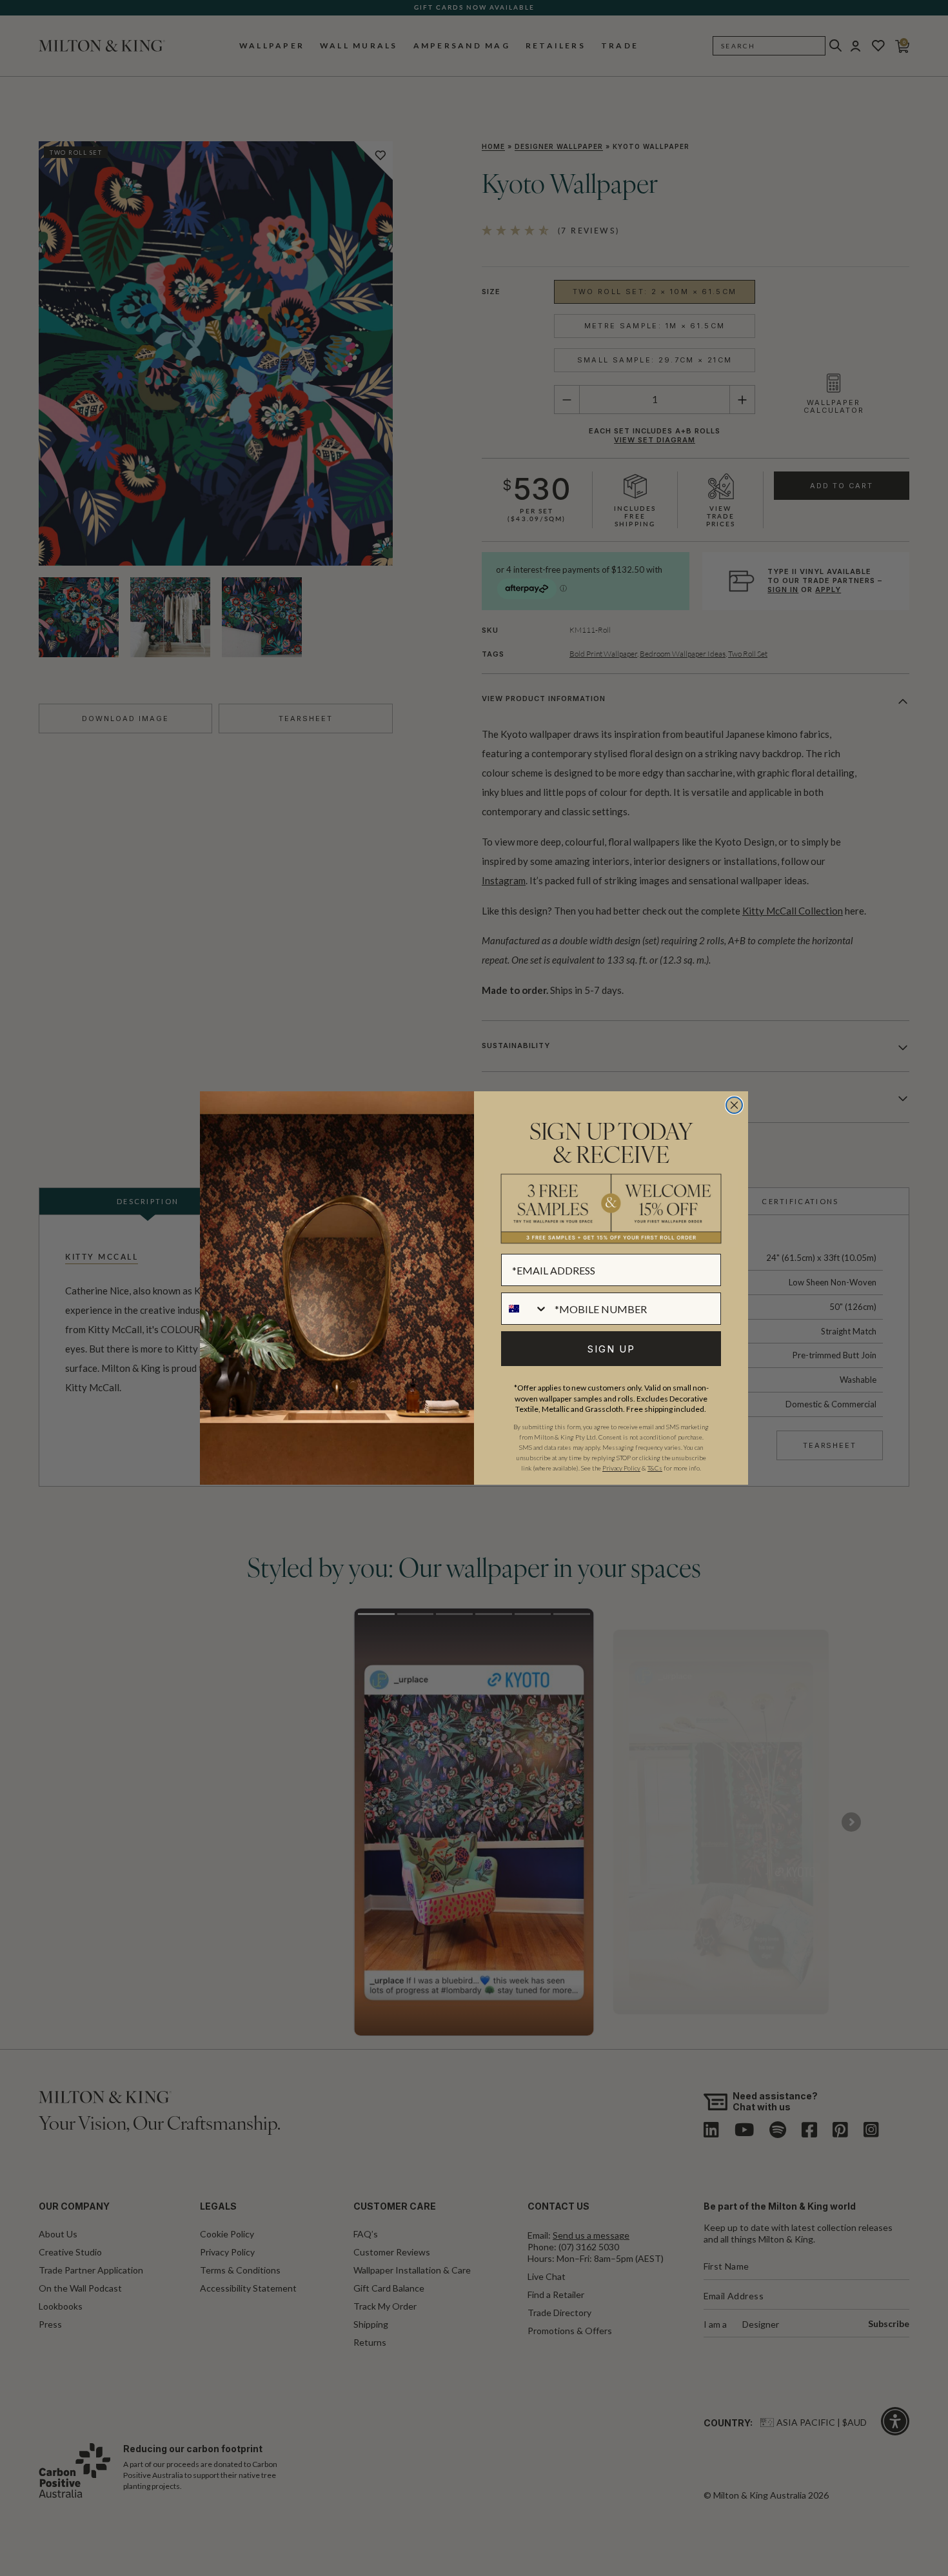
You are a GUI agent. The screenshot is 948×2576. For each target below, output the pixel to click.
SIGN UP (611, 1349)
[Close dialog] (734, 1105)
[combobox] (525, 1309)
